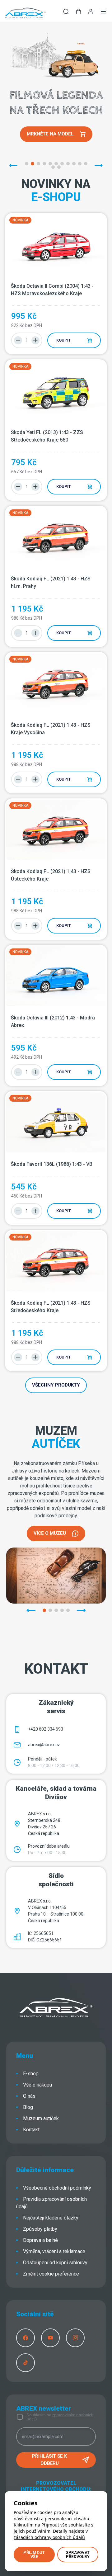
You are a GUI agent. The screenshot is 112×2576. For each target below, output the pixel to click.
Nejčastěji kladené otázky (51, 2218)
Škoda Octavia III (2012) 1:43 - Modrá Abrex (54, 1021)
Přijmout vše (34, 2555)
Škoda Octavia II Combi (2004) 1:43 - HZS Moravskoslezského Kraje (53, 290)
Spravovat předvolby (78, 2555)
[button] (78, 12)
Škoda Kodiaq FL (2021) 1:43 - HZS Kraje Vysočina (51, 729)
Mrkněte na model (50, 134)
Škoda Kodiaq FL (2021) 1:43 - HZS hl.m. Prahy (51, 582)
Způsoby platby (40, 2229)
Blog (28, 2107)
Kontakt (31, 2130)
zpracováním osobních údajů (60, 2417)
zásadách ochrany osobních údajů (49, 2537)
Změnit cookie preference (51, 2274)
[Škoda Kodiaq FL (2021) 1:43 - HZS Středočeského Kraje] (56, 1261)
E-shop (31, 2074)
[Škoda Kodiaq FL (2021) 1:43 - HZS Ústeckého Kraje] (56, 830)
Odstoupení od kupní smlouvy (55, 2263)
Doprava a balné (40, 2240)
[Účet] (91, 13)
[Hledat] (66, 12)
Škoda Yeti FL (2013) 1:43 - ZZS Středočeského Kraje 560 (48, 436)
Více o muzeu (50, 1533)
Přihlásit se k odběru (49, 2460)
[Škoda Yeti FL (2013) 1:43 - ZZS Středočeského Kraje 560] (56, 391)
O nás (29, 2096)
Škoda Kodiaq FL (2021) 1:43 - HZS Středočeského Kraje (51, 1307)
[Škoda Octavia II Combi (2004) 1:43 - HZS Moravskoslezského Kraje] (56, 244)
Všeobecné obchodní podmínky (57, 2188)
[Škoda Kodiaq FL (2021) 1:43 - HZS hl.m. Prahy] (56, 537)
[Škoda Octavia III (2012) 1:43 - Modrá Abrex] (56, 976)
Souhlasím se (60, 2417)
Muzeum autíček (41, 2118)
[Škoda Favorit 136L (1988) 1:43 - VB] (56, 1122)
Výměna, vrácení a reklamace (54, 2251)
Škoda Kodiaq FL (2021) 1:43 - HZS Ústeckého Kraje (51, 875)
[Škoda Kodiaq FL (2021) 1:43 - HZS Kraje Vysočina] (56, 683)
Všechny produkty (56, 1385)
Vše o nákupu (37, 2085)
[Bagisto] (25, 12)
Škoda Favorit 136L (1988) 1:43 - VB (52, 1164)
